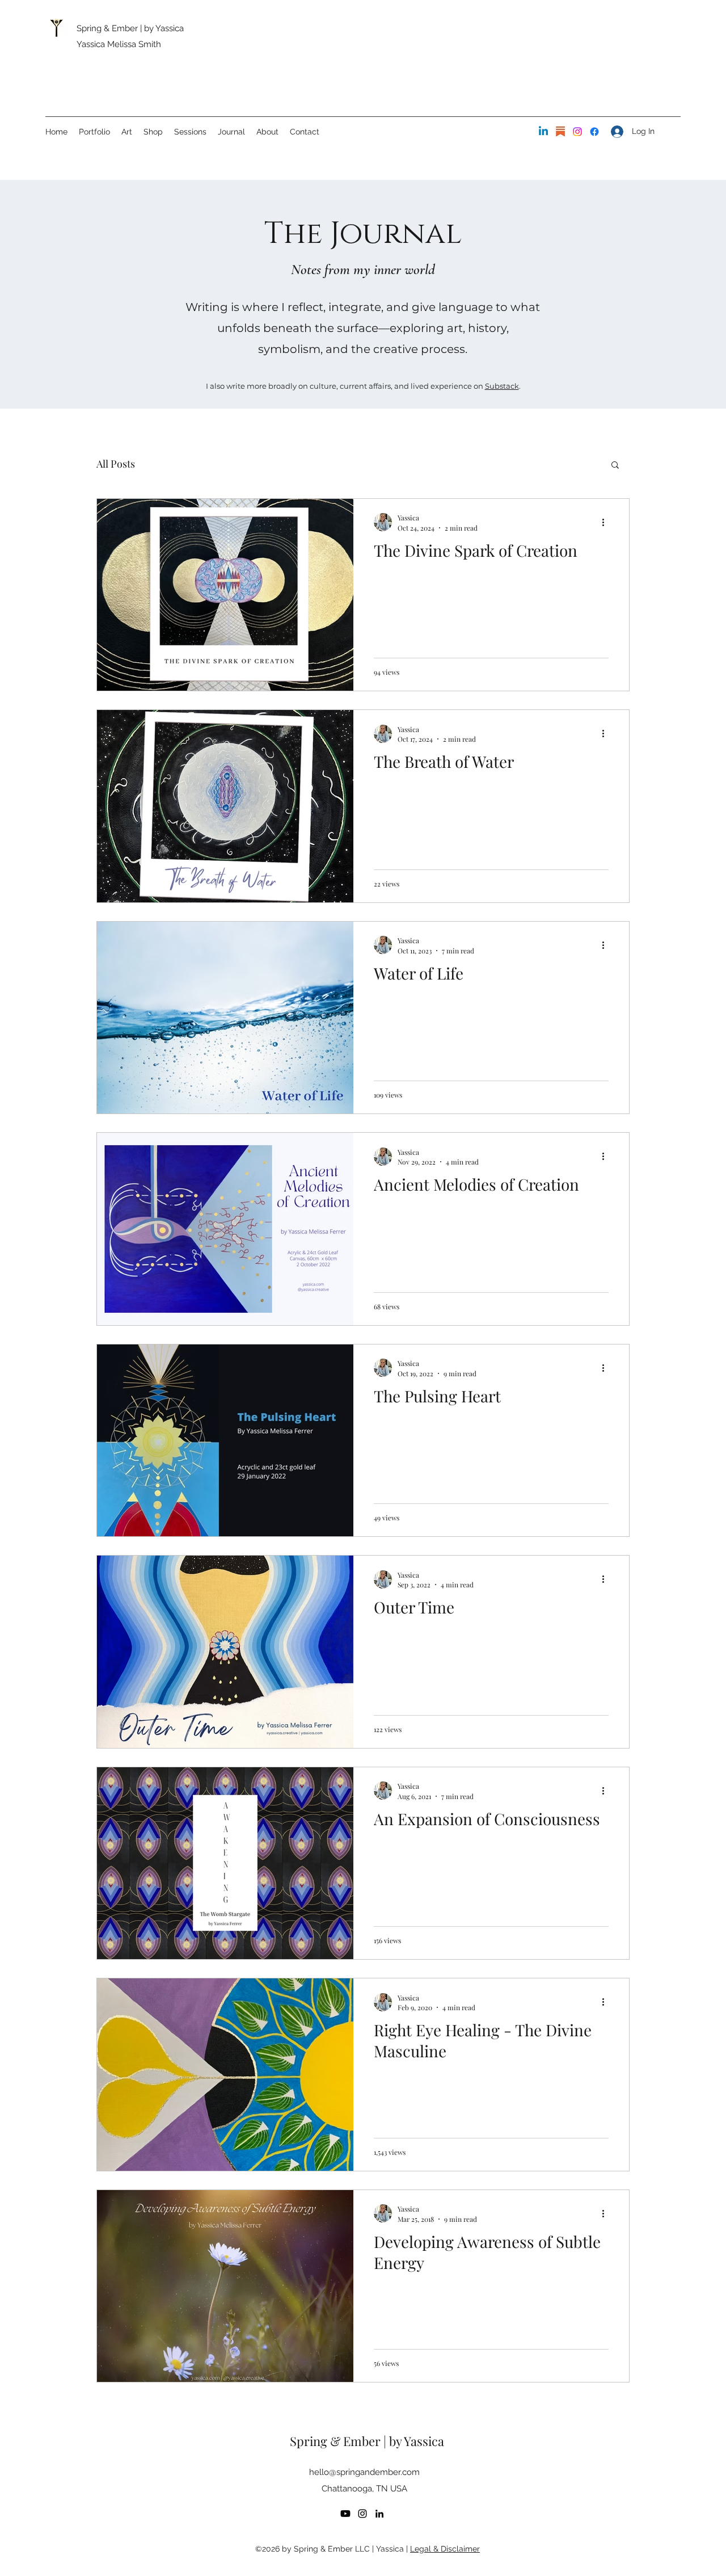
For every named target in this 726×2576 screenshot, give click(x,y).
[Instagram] (577, 132)
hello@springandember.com (364, 2472)
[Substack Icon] (560, 132)
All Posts (116, 464)
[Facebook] (594, 132)
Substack (502, 386)
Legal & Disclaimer (445, 2549)
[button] (615, 466)
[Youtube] (345, 2514)
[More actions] (607, 522)
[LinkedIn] (543, 132)
